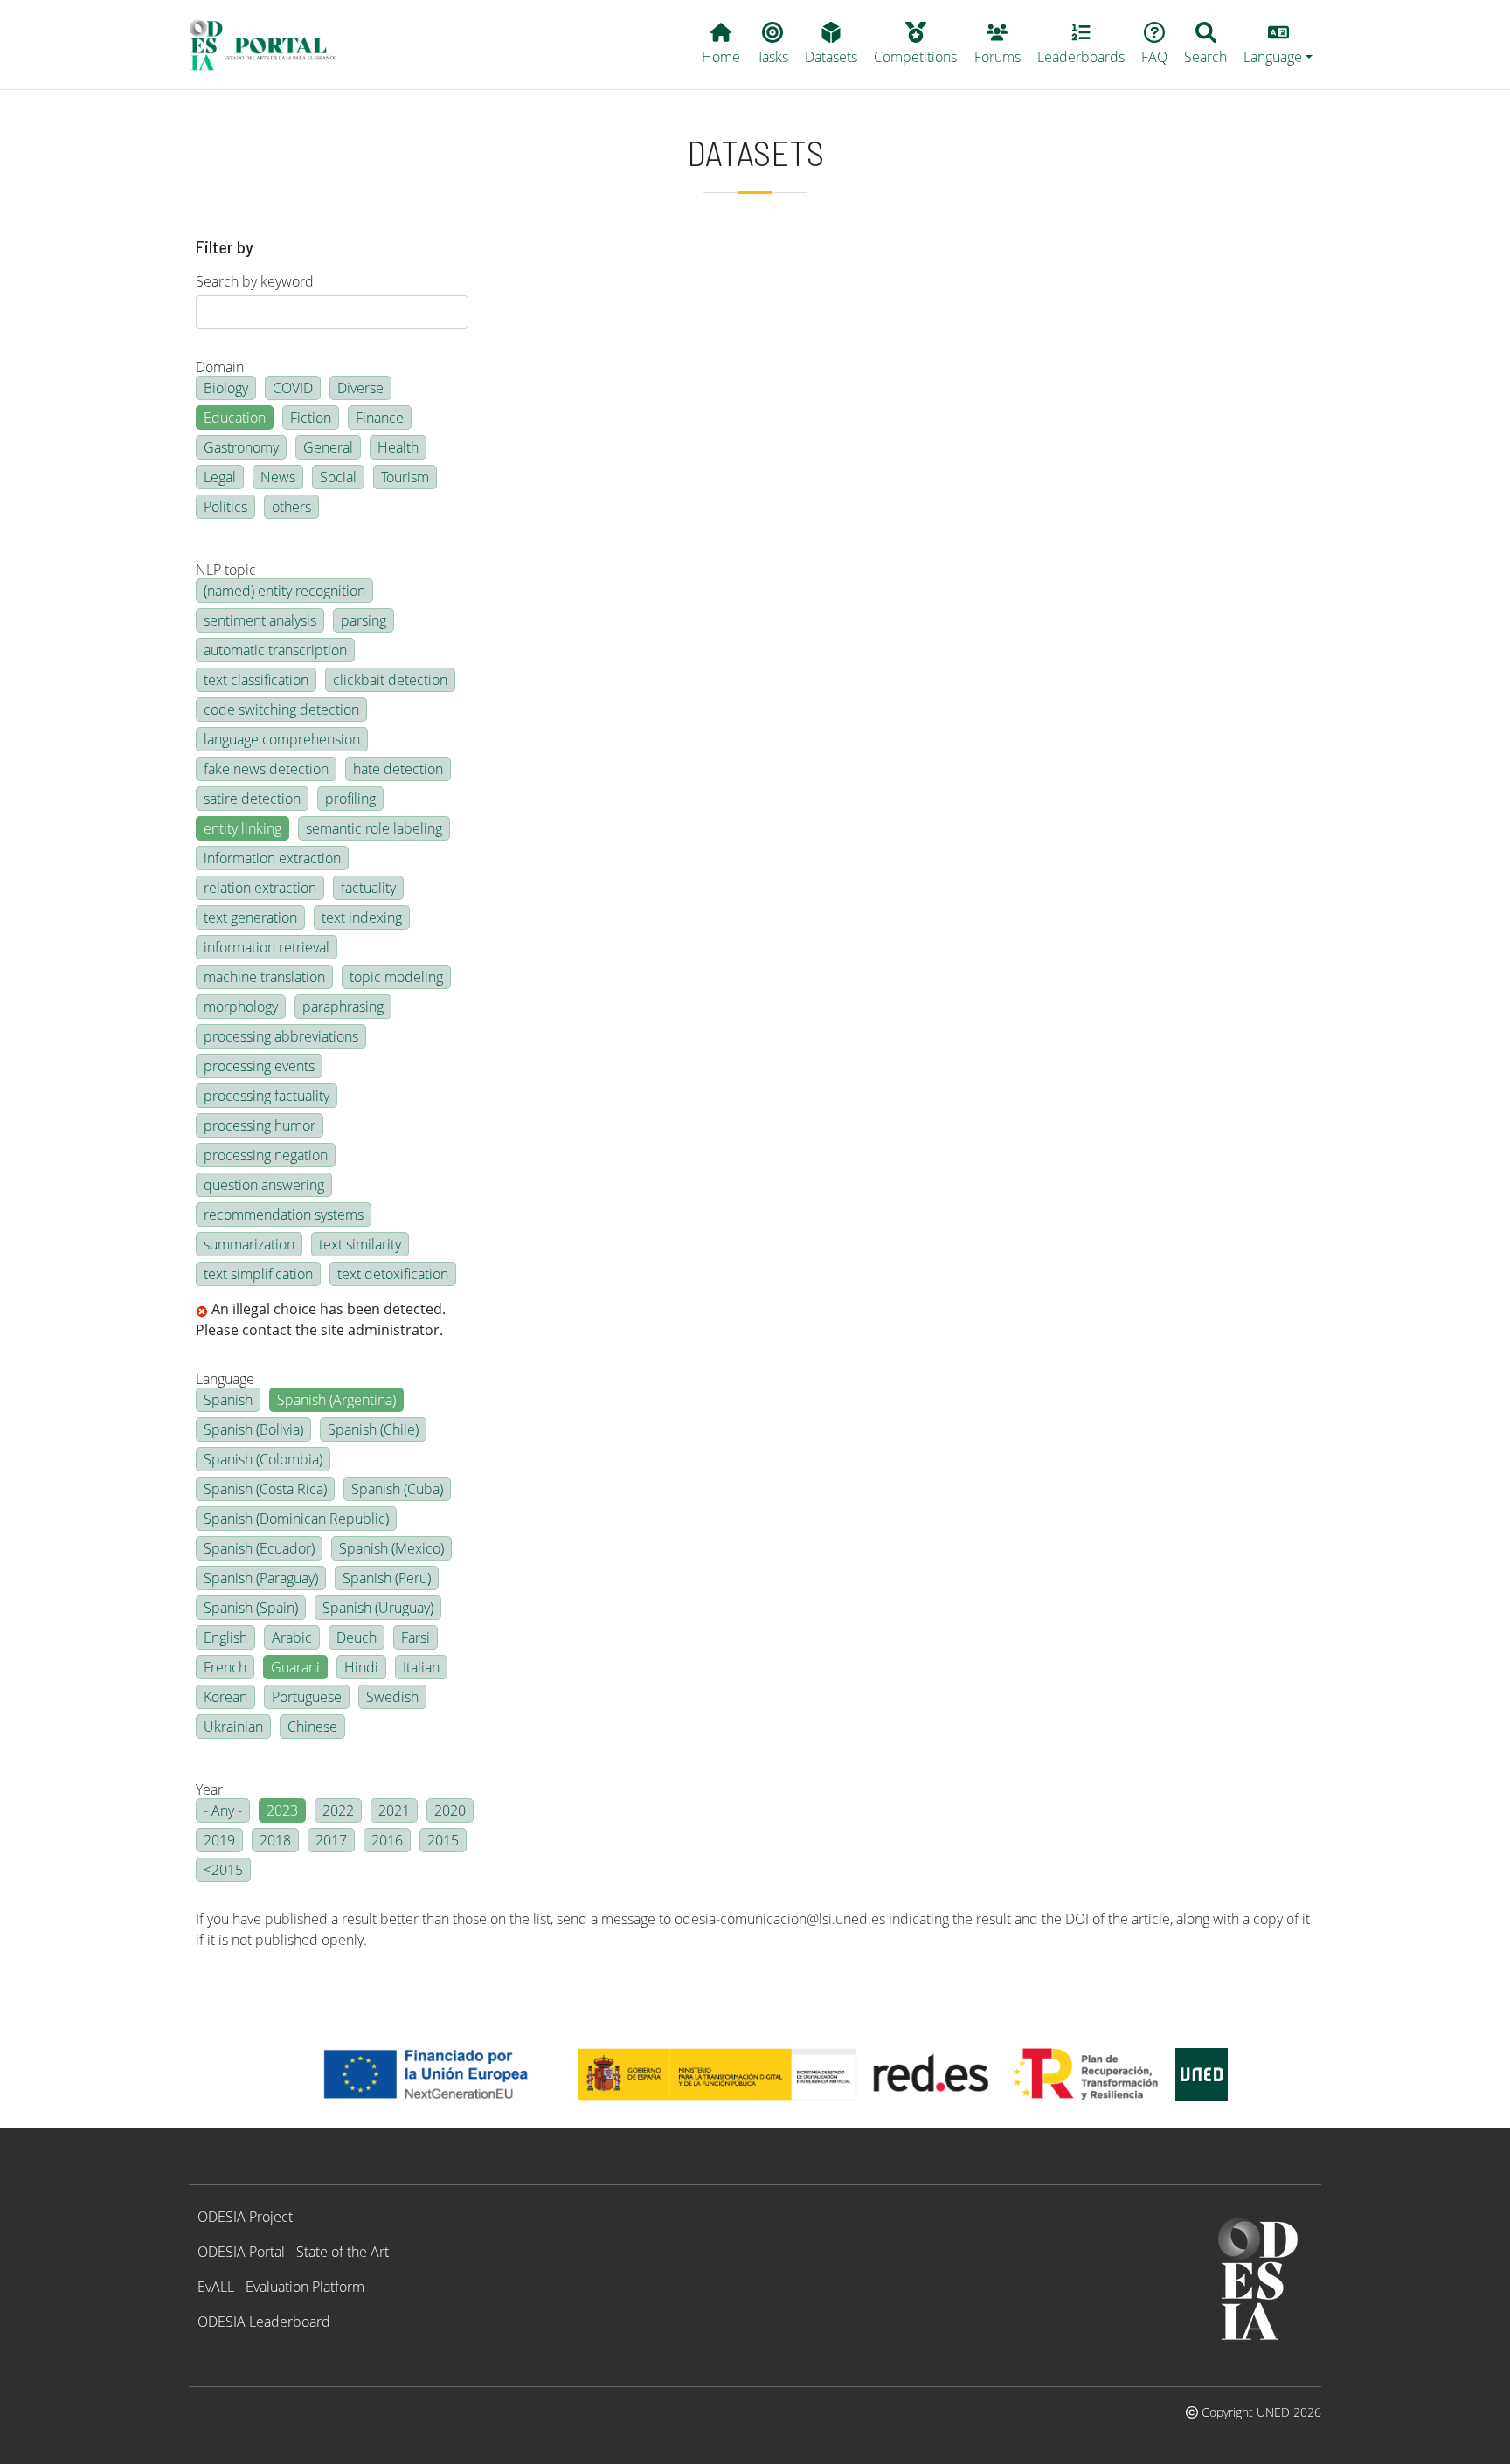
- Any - (223, 1810)
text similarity (360, 1244)
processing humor (260, 1125)
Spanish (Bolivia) (253, 1429)
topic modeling (396, 977)
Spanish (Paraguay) (261, 1578)
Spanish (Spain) (251, 1608)
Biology (226, 388)
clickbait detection (390, 680)
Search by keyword (255, 281)
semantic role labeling (374, 828)
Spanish (228, 1400)
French (225, 1667)
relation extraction (260, 888)
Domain (220, 367)
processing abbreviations (281, 1036)
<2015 (223, 1870)
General (328, 447)
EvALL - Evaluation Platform (281, 2287)
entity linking (242, 828)
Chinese (312, 1727)
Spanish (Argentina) (336, 1400)
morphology (241, 1007)
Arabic (292, 1637)
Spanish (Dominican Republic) (296, 1519)
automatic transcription (275, 650)
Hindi (361, 1667)
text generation (250, 917)
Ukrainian (233, 1727)
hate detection (398, 769)
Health (398, 447)
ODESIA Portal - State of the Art (293, 2252)
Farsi (416, 1637)
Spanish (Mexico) (391, 1548)
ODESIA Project (245, 2217)
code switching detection (281, 709)
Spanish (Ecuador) (259, 1548)
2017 (331, 1840)
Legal (220, 477)
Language (225, 1379)
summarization (249, 1244)
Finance (380, 418)
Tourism (405, 477)
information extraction (272, 858)
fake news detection (266, 769)
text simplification (258, 1274)
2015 (443, 1840)
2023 (282, 1810)
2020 (450, 1810)
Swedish (392, 1697)
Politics (225, 507)
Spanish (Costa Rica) (265, 1489)
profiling (350, 799)
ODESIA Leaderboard (264, 2322)
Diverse (360, 388)
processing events (259, 1066)
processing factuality (267, 1096)
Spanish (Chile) (373, 1429)
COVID (293, 388)
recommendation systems (284, 1215)
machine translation (264, 977)
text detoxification (393, 1274)
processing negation (266, 1155)
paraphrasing (343, 1007)
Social (338, 477)
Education (235, 418)
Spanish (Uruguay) (378, 1608)
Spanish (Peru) (387, 1578)
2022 (338, 1810)
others (291, 507)
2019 (219, 1840)
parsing (364, 620)
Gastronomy (241, 447)
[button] (1278, 45)
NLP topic (226, 570)
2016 (387, 1840)
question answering (264, 1185)
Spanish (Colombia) (263, 1459)
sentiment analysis (260, 620)
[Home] (270, 45)
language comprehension (282, 739)
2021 (394, 1810)
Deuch (357, 1637)
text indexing (362, 917)
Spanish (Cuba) (397, 1489)
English (225, 1637)
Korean (225, 1697)
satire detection (252, 799)
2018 (275, 1840)
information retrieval (267, 947)
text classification (256, 680)
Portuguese (307, 1697)
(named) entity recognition (284, 591)
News (278, 477)
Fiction (311, 418)
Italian (421, 1667)
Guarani (295, 1667)
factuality (368, 888)
